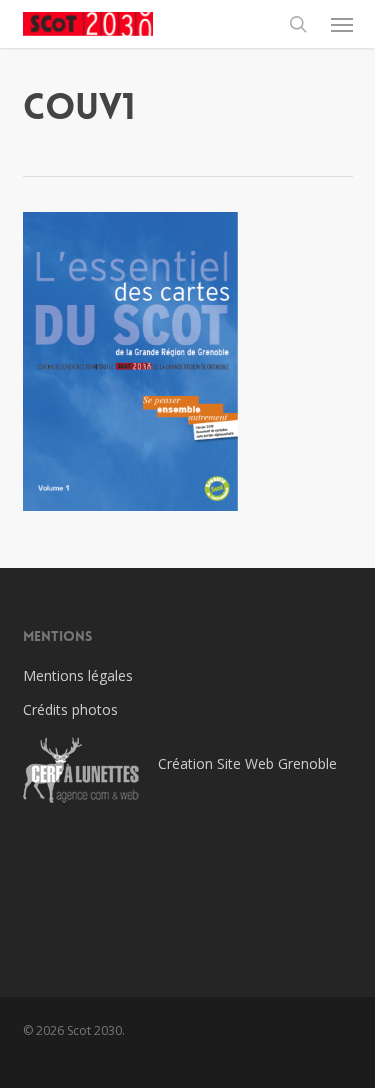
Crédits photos (70, 709)
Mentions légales (78, 675)
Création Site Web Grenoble (247, 763)
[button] (342, 24)
